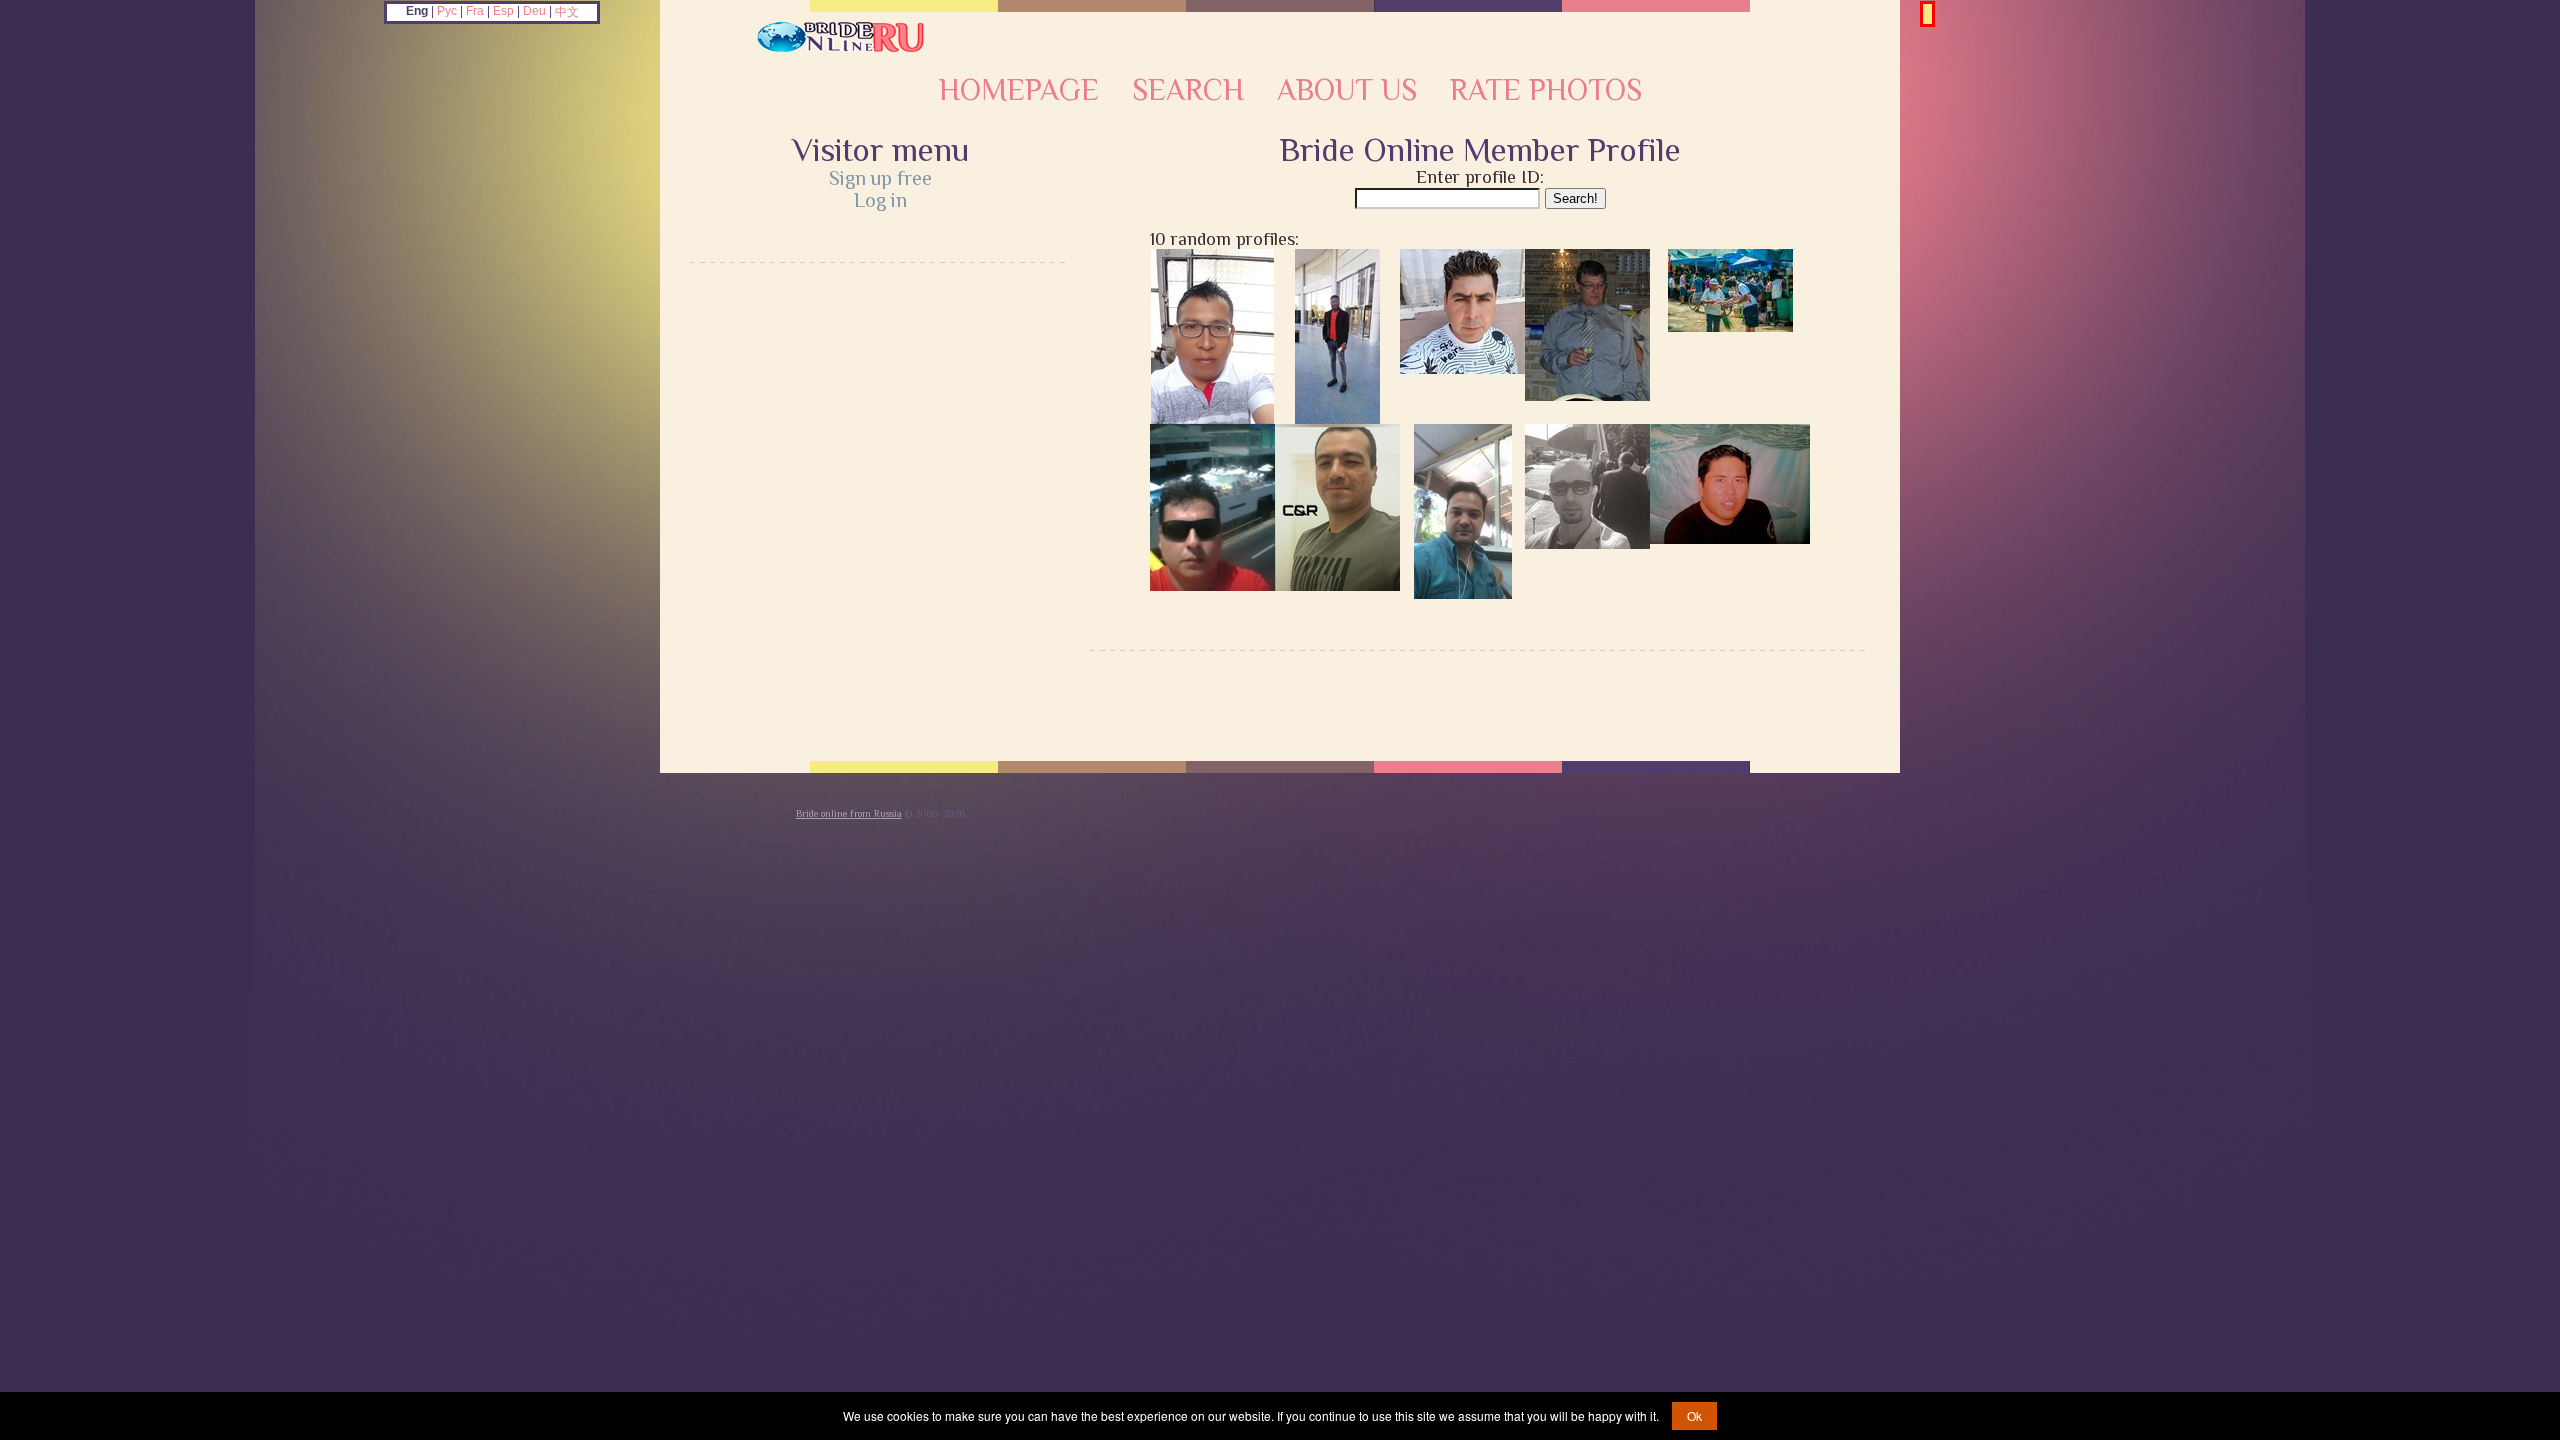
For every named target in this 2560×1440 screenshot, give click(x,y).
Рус (447, 11)
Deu (534, 11)
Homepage (1019, 90)
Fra (475, 11)
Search (1188, 90)
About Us (1347, 90)
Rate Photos (1546, 90)
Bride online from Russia (849, 813)
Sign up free (880, 178)
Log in (880, 200)
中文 (567, 12)
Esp (503, 11)
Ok (1694, 1415)
